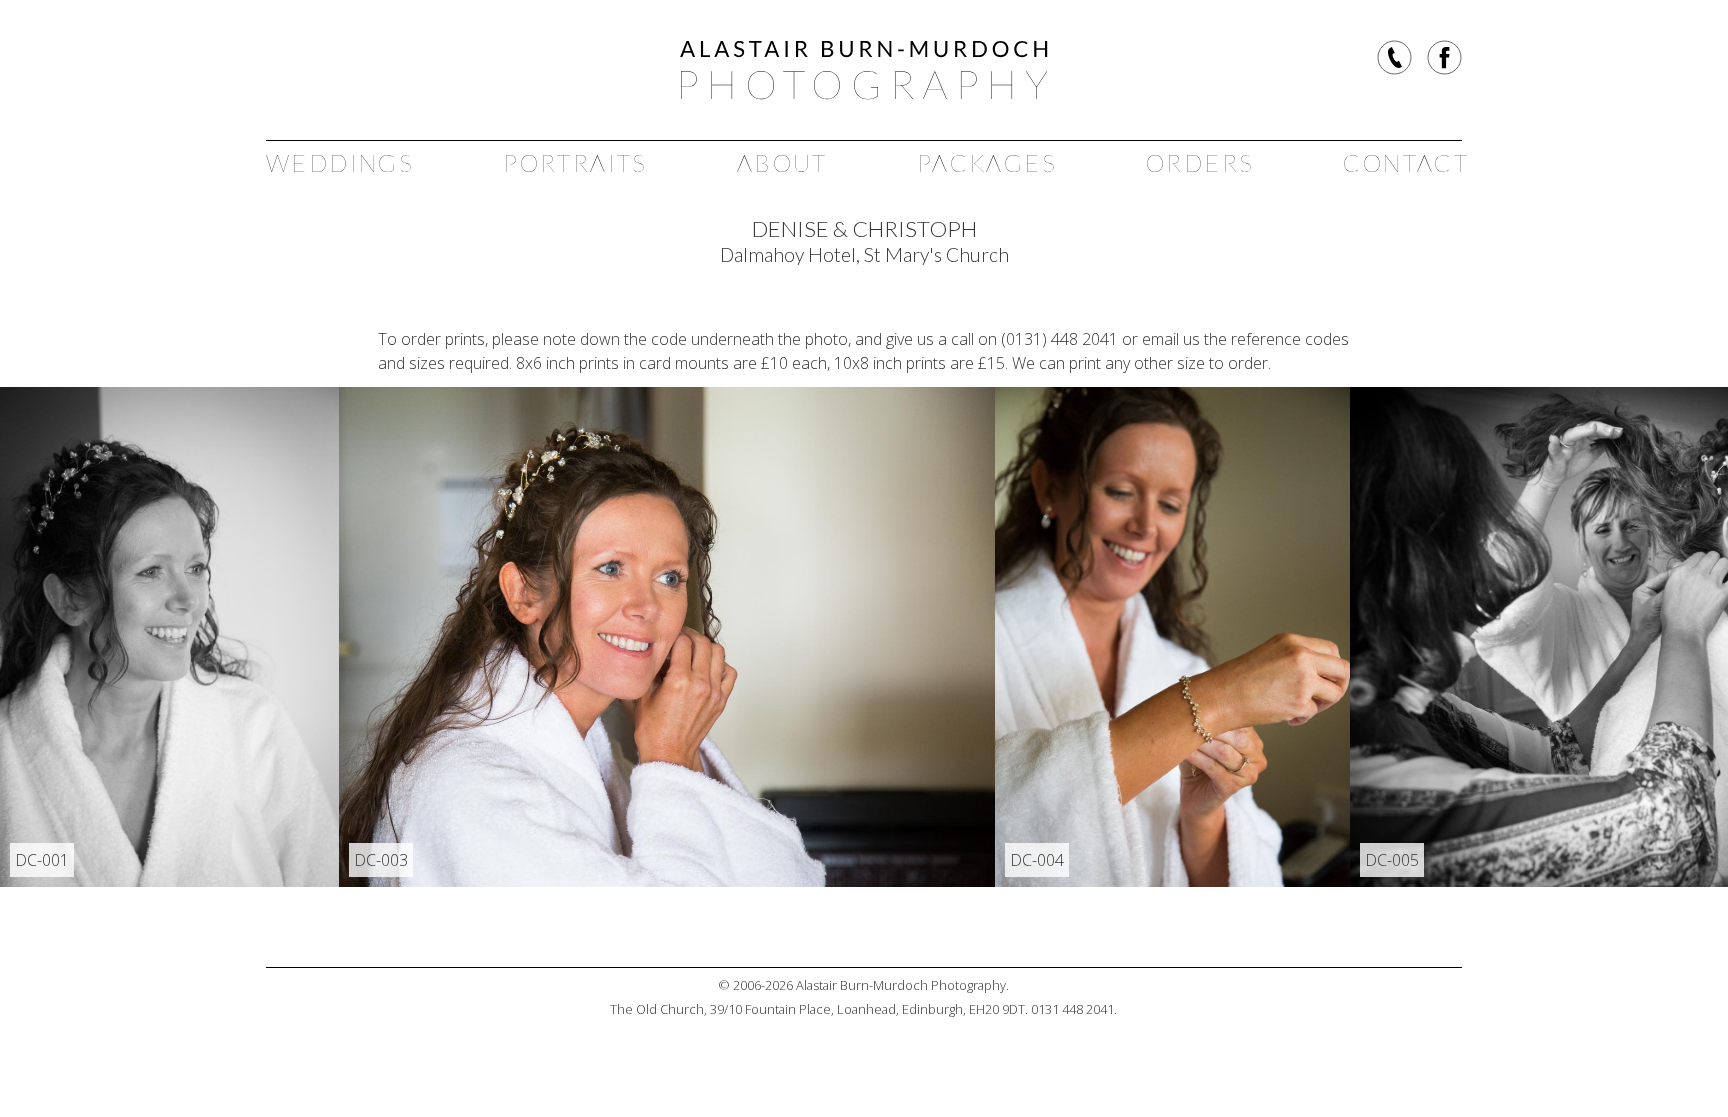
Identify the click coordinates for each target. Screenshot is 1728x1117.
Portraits (575, 162)
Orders (1200, 162)
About (782, 162)
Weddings (340, 162)
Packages (987, 162)
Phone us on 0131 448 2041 (1394, 57)
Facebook (1444, 57)
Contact (1406, 162)
